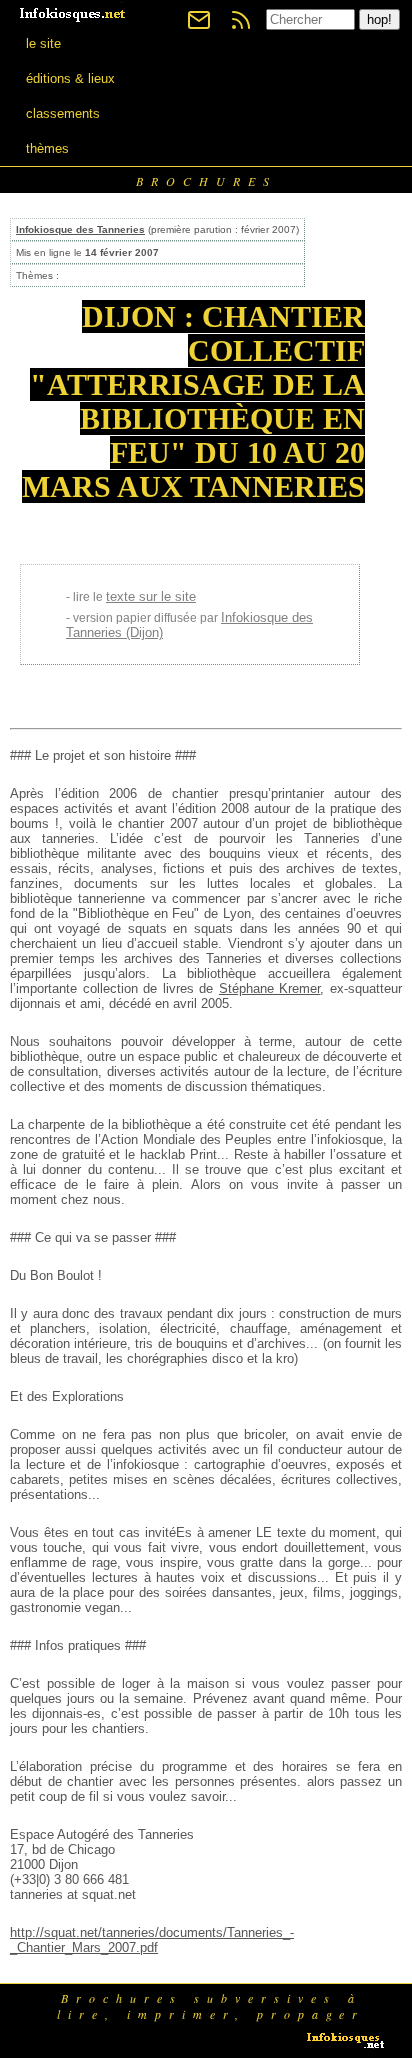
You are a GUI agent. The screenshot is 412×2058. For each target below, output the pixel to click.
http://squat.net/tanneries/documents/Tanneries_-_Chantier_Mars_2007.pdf (152, 1940)
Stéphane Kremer (270, 988)
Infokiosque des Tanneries (80, 229)
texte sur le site (151, 596)
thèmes (47, 148)
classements (63, 113)
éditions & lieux (70, 78)
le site (43, 43)
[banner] (74, 12)
